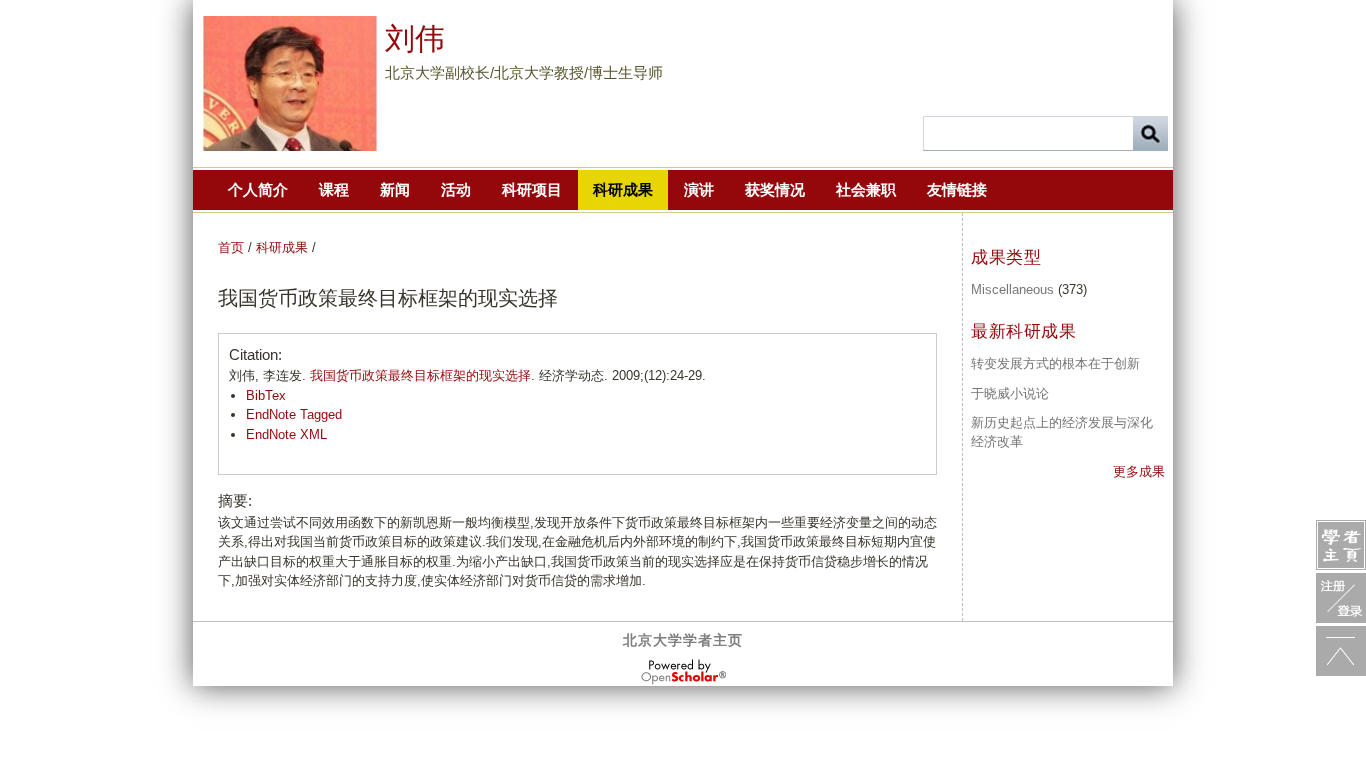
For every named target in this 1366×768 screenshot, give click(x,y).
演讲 (699, 189)
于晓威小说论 (1010, 393)
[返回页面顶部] (1341, 651)
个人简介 (258, 189)
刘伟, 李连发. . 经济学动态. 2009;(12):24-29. (467, 375)
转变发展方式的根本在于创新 (1055, 363)
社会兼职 (866, 189)
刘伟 (415, 38)
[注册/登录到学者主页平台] (1341, 598)
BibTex (266, 395)
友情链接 (957, 189)
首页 (231, 247)
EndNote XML (286, 434)
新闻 (395, 189)
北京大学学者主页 (683, 640)
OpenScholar (683, 672)
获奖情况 (775, 189)
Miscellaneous (1012, 289)
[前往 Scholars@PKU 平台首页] (1341, 545)
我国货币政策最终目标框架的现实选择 (420, 375)
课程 (334, 189)
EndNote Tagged (294, 414)
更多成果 (1139, 471)
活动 (456, 189)
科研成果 (623, 189)
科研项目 (532, 189)
